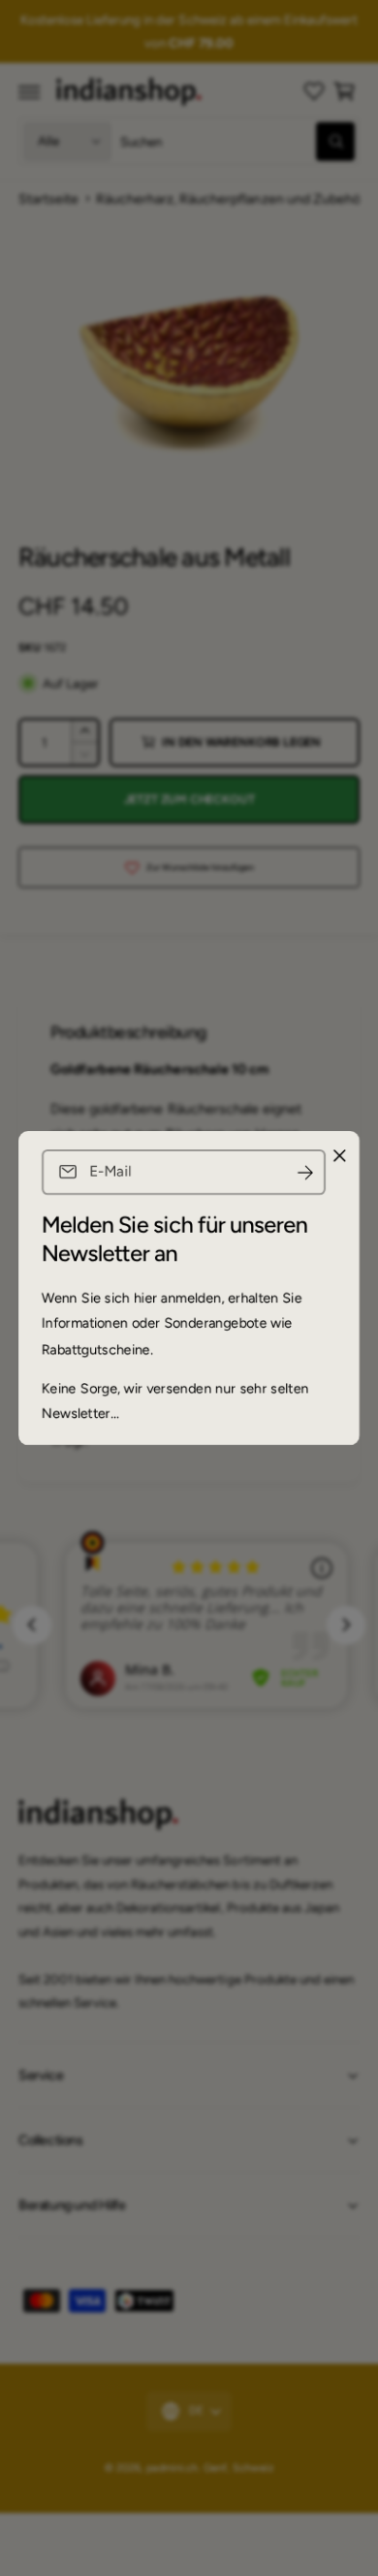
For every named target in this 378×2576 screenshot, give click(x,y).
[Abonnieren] (305, 1172)
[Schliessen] (339, 1156)
